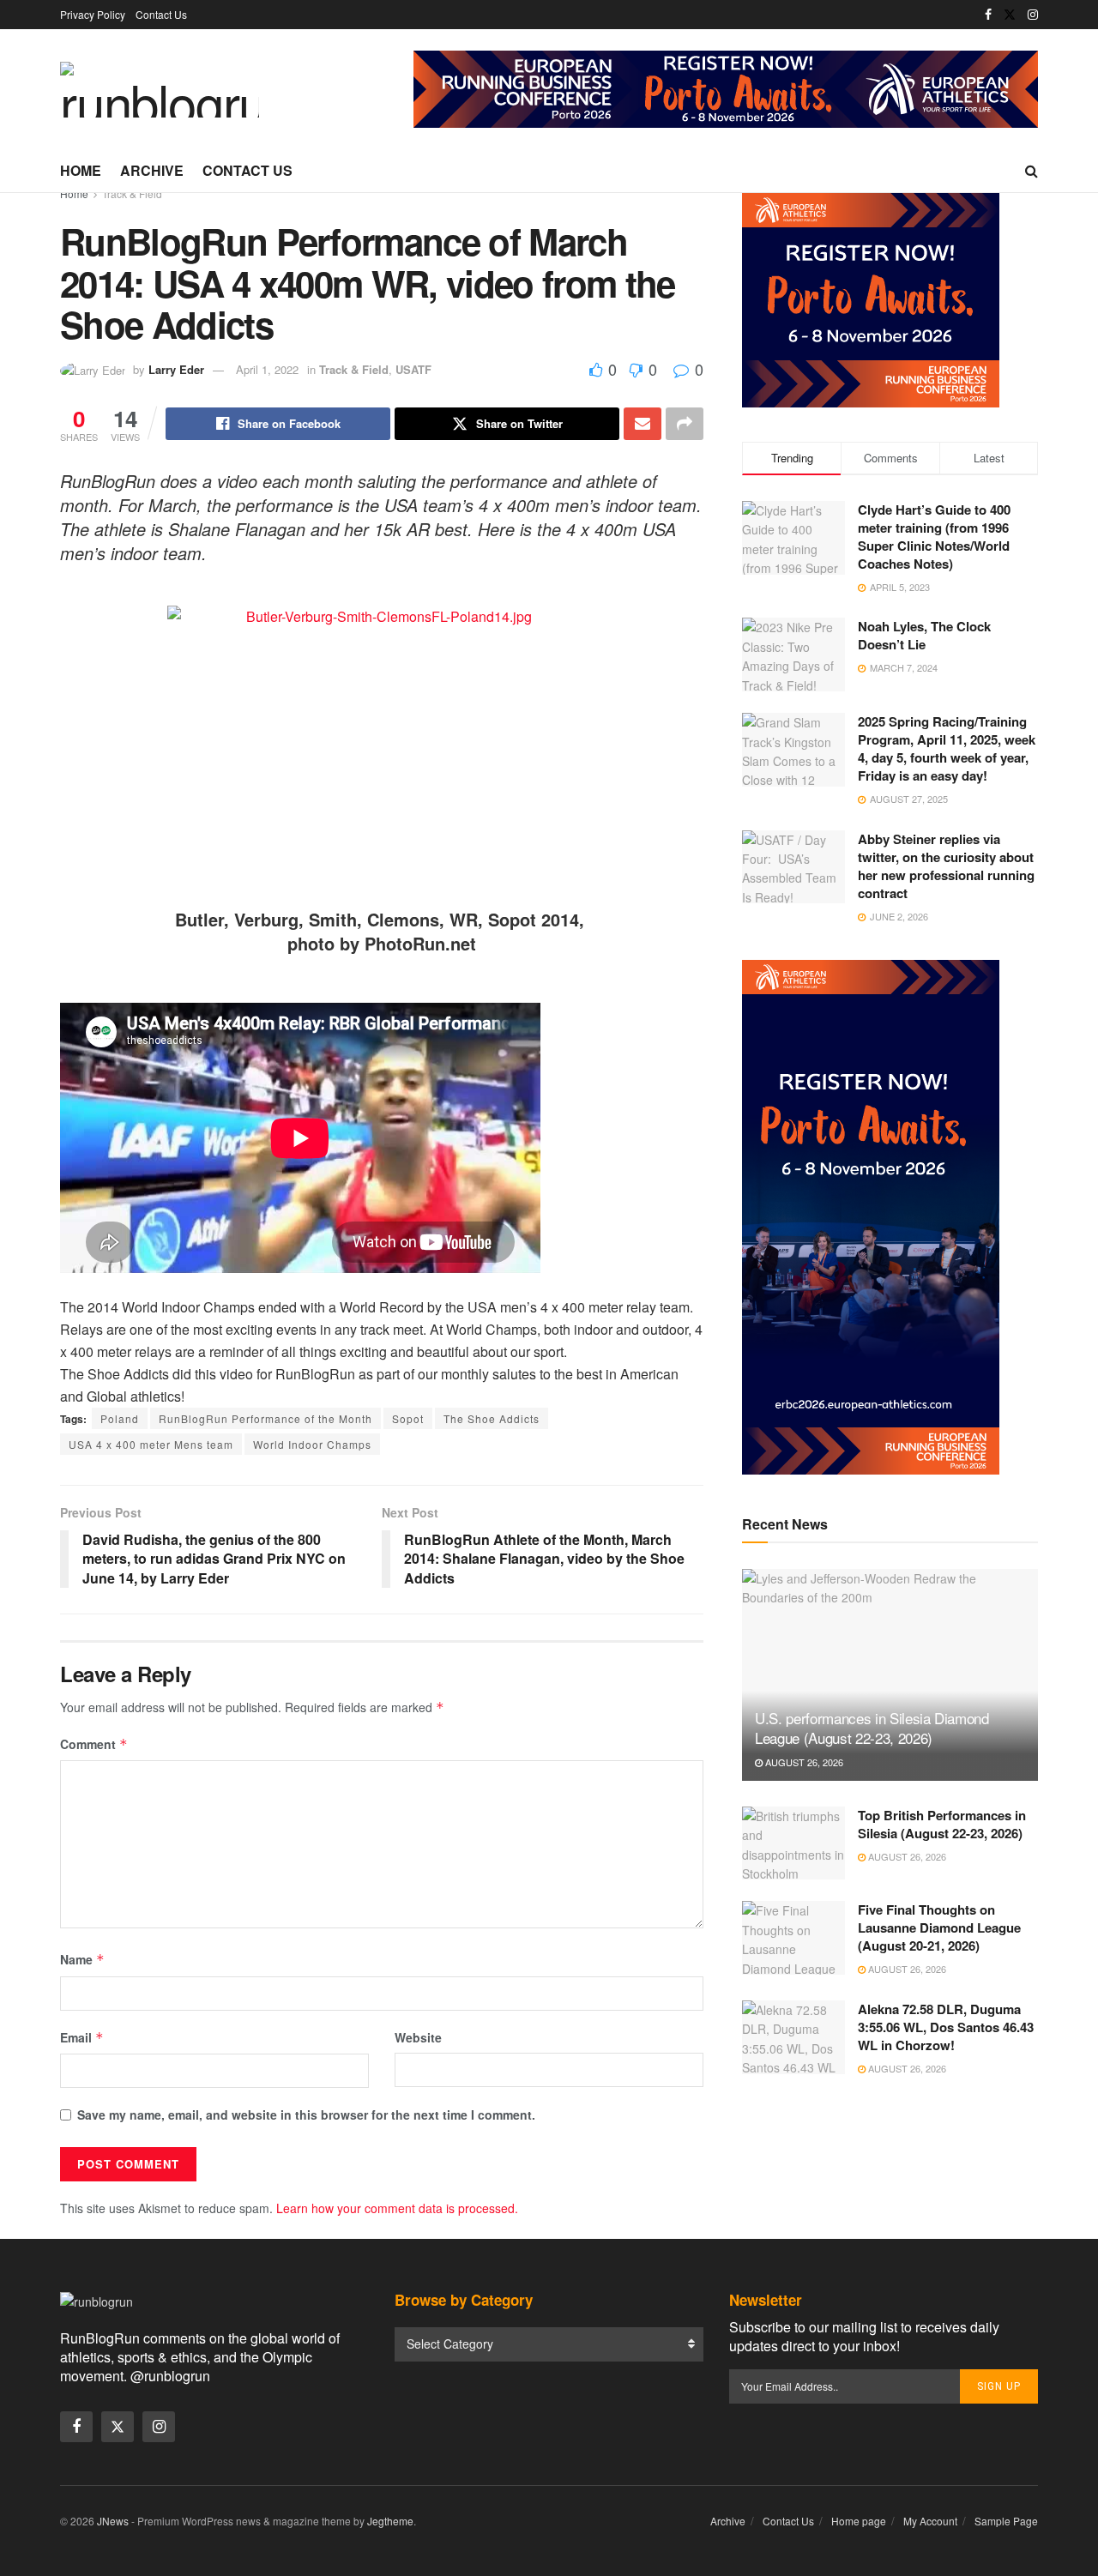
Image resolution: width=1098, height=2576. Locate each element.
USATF (413, 369)
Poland (120, 1418)
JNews (113, 2521)
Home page (859, 2521)
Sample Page (1006, 2521)
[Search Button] (1032, 171)
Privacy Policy (93, 14)
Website (418, 2037)
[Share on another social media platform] (685, 424)
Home (81, 170)
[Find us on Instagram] (1033, 15)
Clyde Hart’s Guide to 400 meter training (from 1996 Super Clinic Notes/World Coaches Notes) (934, 537)
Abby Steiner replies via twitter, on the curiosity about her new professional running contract (946, 866)
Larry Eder (176, 369)
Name (82, 1959)
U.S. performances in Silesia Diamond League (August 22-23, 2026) (872, 1728)
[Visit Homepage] (160, 90)
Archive (152, 170)
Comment (94, 1744)
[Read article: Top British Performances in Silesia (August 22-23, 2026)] (793, 1843)
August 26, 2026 (803, 1762)
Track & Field (132, 193)
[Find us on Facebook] (988, 15)
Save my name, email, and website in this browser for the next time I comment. (306, 2114)
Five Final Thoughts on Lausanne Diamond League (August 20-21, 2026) (939, 1927)
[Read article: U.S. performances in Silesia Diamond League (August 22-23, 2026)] (890, 1675)
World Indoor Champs (312, 1444)
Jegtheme (390, 2521)
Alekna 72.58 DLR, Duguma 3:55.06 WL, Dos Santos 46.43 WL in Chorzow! (946, 2027)
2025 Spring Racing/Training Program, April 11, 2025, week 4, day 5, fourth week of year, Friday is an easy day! (947, 748)
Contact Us (161, 14)
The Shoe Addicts (492, 1418)
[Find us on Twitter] (1010, 15)
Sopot (408, 1418)
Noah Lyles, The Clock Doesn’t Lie (924, 635)
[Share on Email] (643, 424)
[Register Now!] (726, 87)
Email (82, 2037)
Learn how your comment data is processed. (397, 2208)
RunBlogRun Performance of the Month (265, 1418)
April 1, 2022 (267, 369)
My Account (930, 2521)
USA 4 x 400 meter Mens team (151, 1444)
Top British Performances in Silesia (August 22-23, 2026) (942, 1824)
